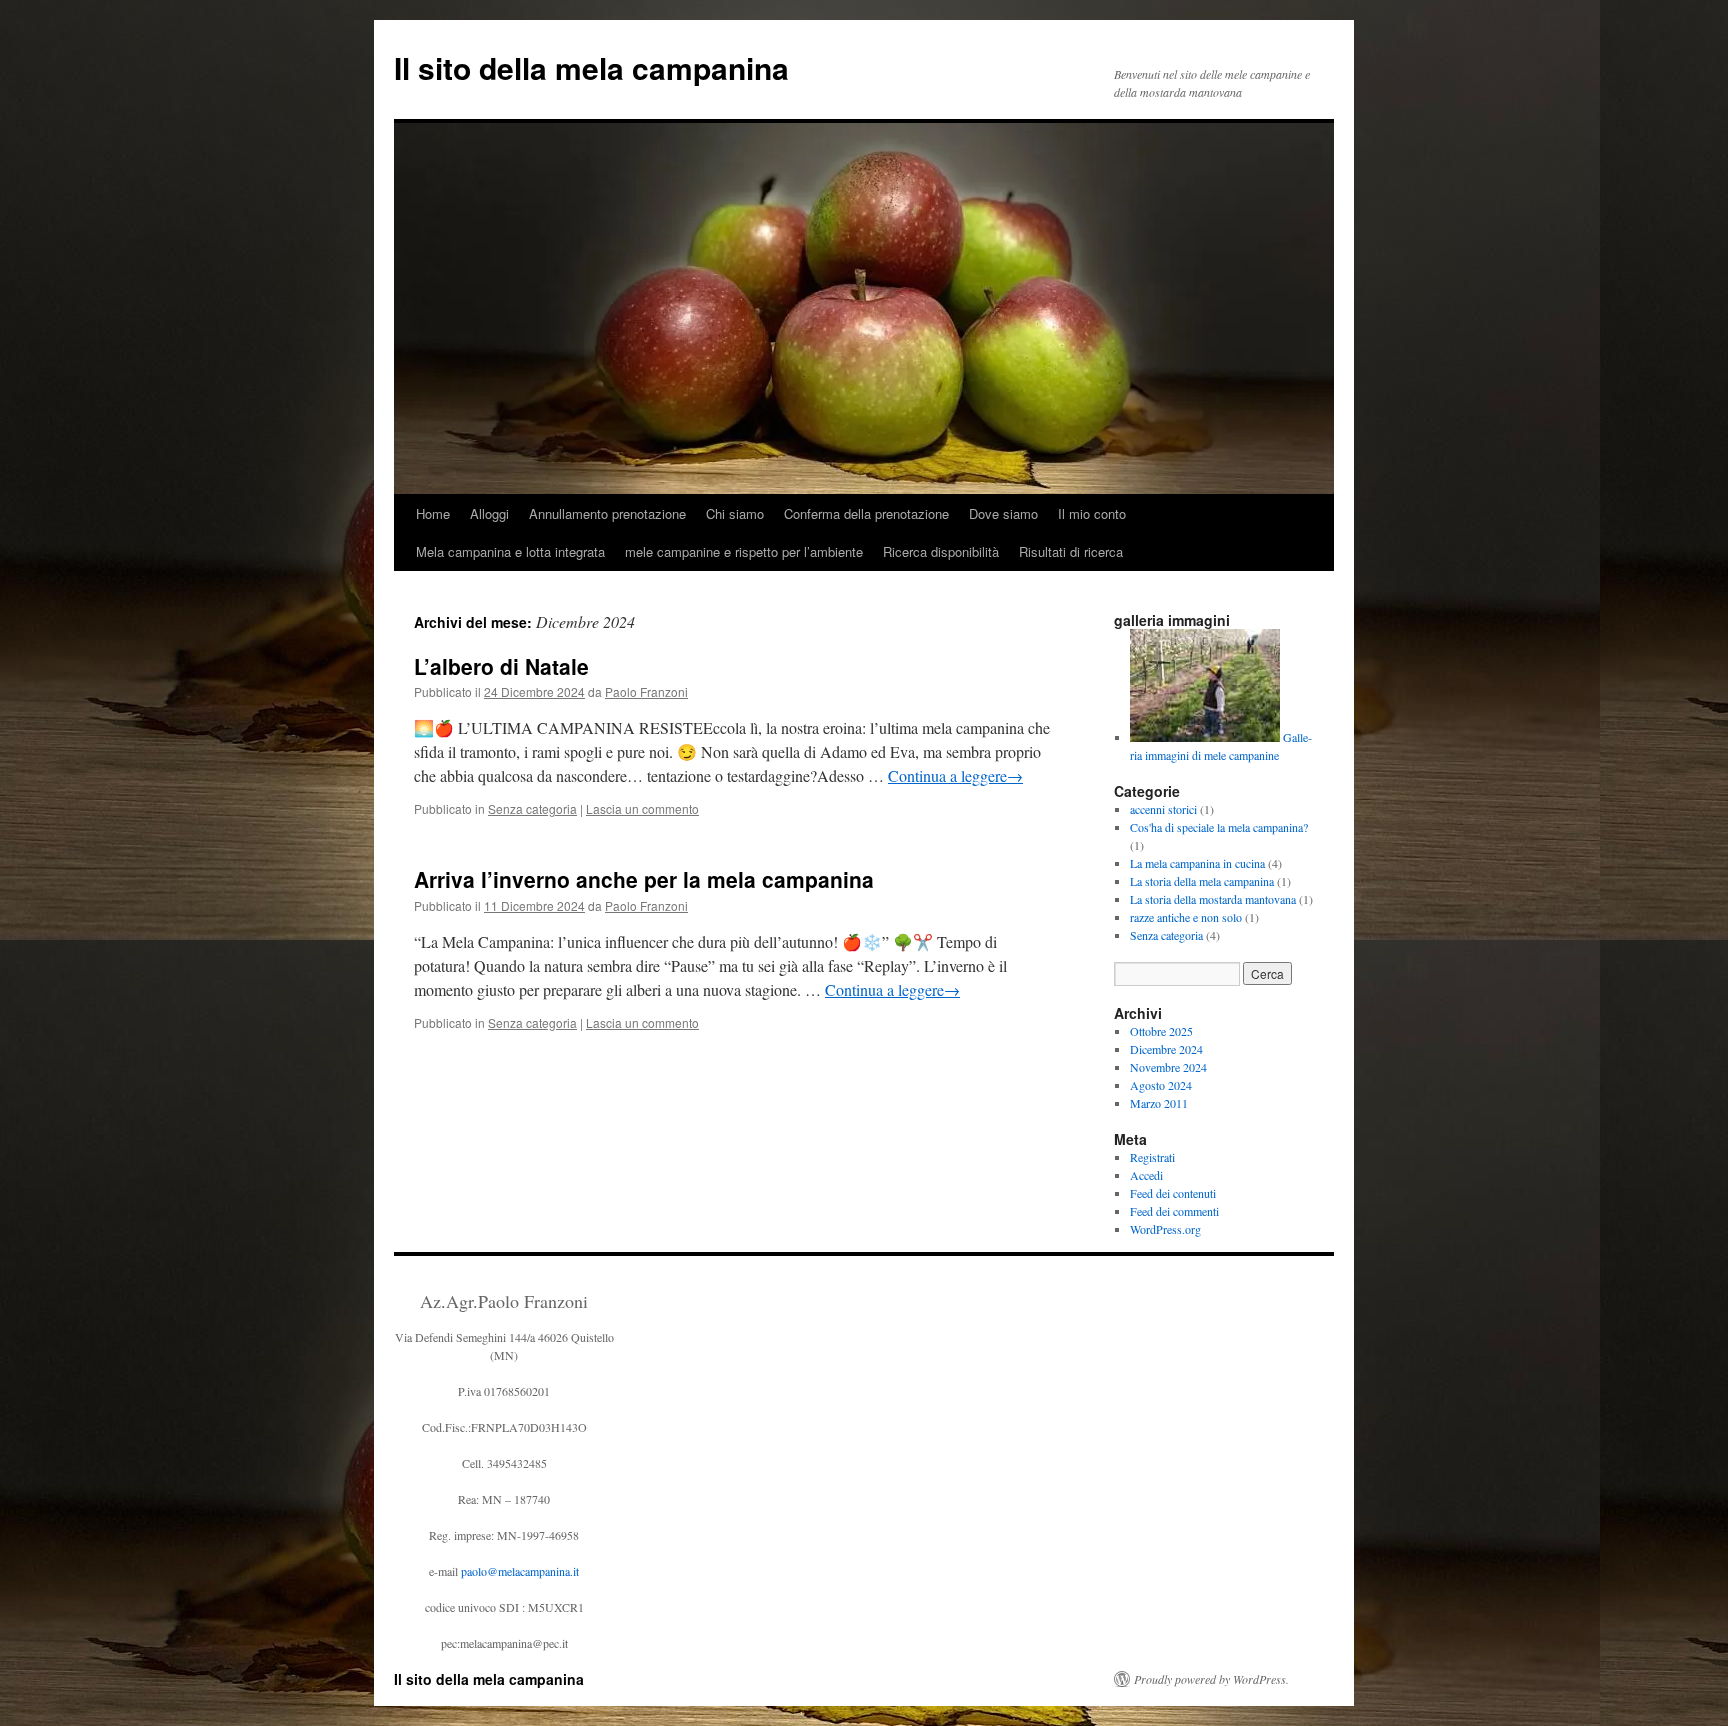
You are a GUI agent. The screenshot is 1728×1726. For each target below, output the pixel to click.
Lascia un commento (642, 808)
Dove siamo (1003, 513)
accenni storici (1163, 809)
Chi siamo (735, 513)
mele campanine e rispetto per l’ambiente (744, 551)
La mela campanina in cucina (1197, 863)
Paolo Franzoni (646, 691)
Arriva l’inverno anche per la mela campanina (644, 879)
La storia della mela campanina (1202, 881)
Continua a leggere (955, 775)
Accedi (1146, 1175)
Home (433, 513)
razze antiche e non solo (1186, 917)
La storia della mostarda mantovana (1213, 899)
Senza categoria (532, 808)
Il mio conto (1092, 513)
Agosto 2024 (1161, 1085)
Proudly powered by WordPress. (1211, 1679)
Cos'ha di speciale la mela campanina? (1219, 827)
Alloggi (489, 513)
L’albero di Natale (501, 666)
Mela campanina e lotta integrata (510, 551)
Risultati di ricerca (1071, 551)
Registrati (1152, 1157)
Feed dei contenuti (1173, 1193)
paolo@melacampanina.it (520, 1571)
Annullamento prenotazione (607, 513)
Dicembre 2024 (1166, 1049)
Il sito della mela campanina (591, 67)
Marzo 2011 (1159, 1103)
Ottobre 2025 (1161, 1031)
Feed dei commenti (1174, 1211)
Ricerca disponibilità (941, 551)
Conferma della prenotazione (866, 513)
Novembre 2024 (1168, 1067)
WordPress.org (1165, 1229)
